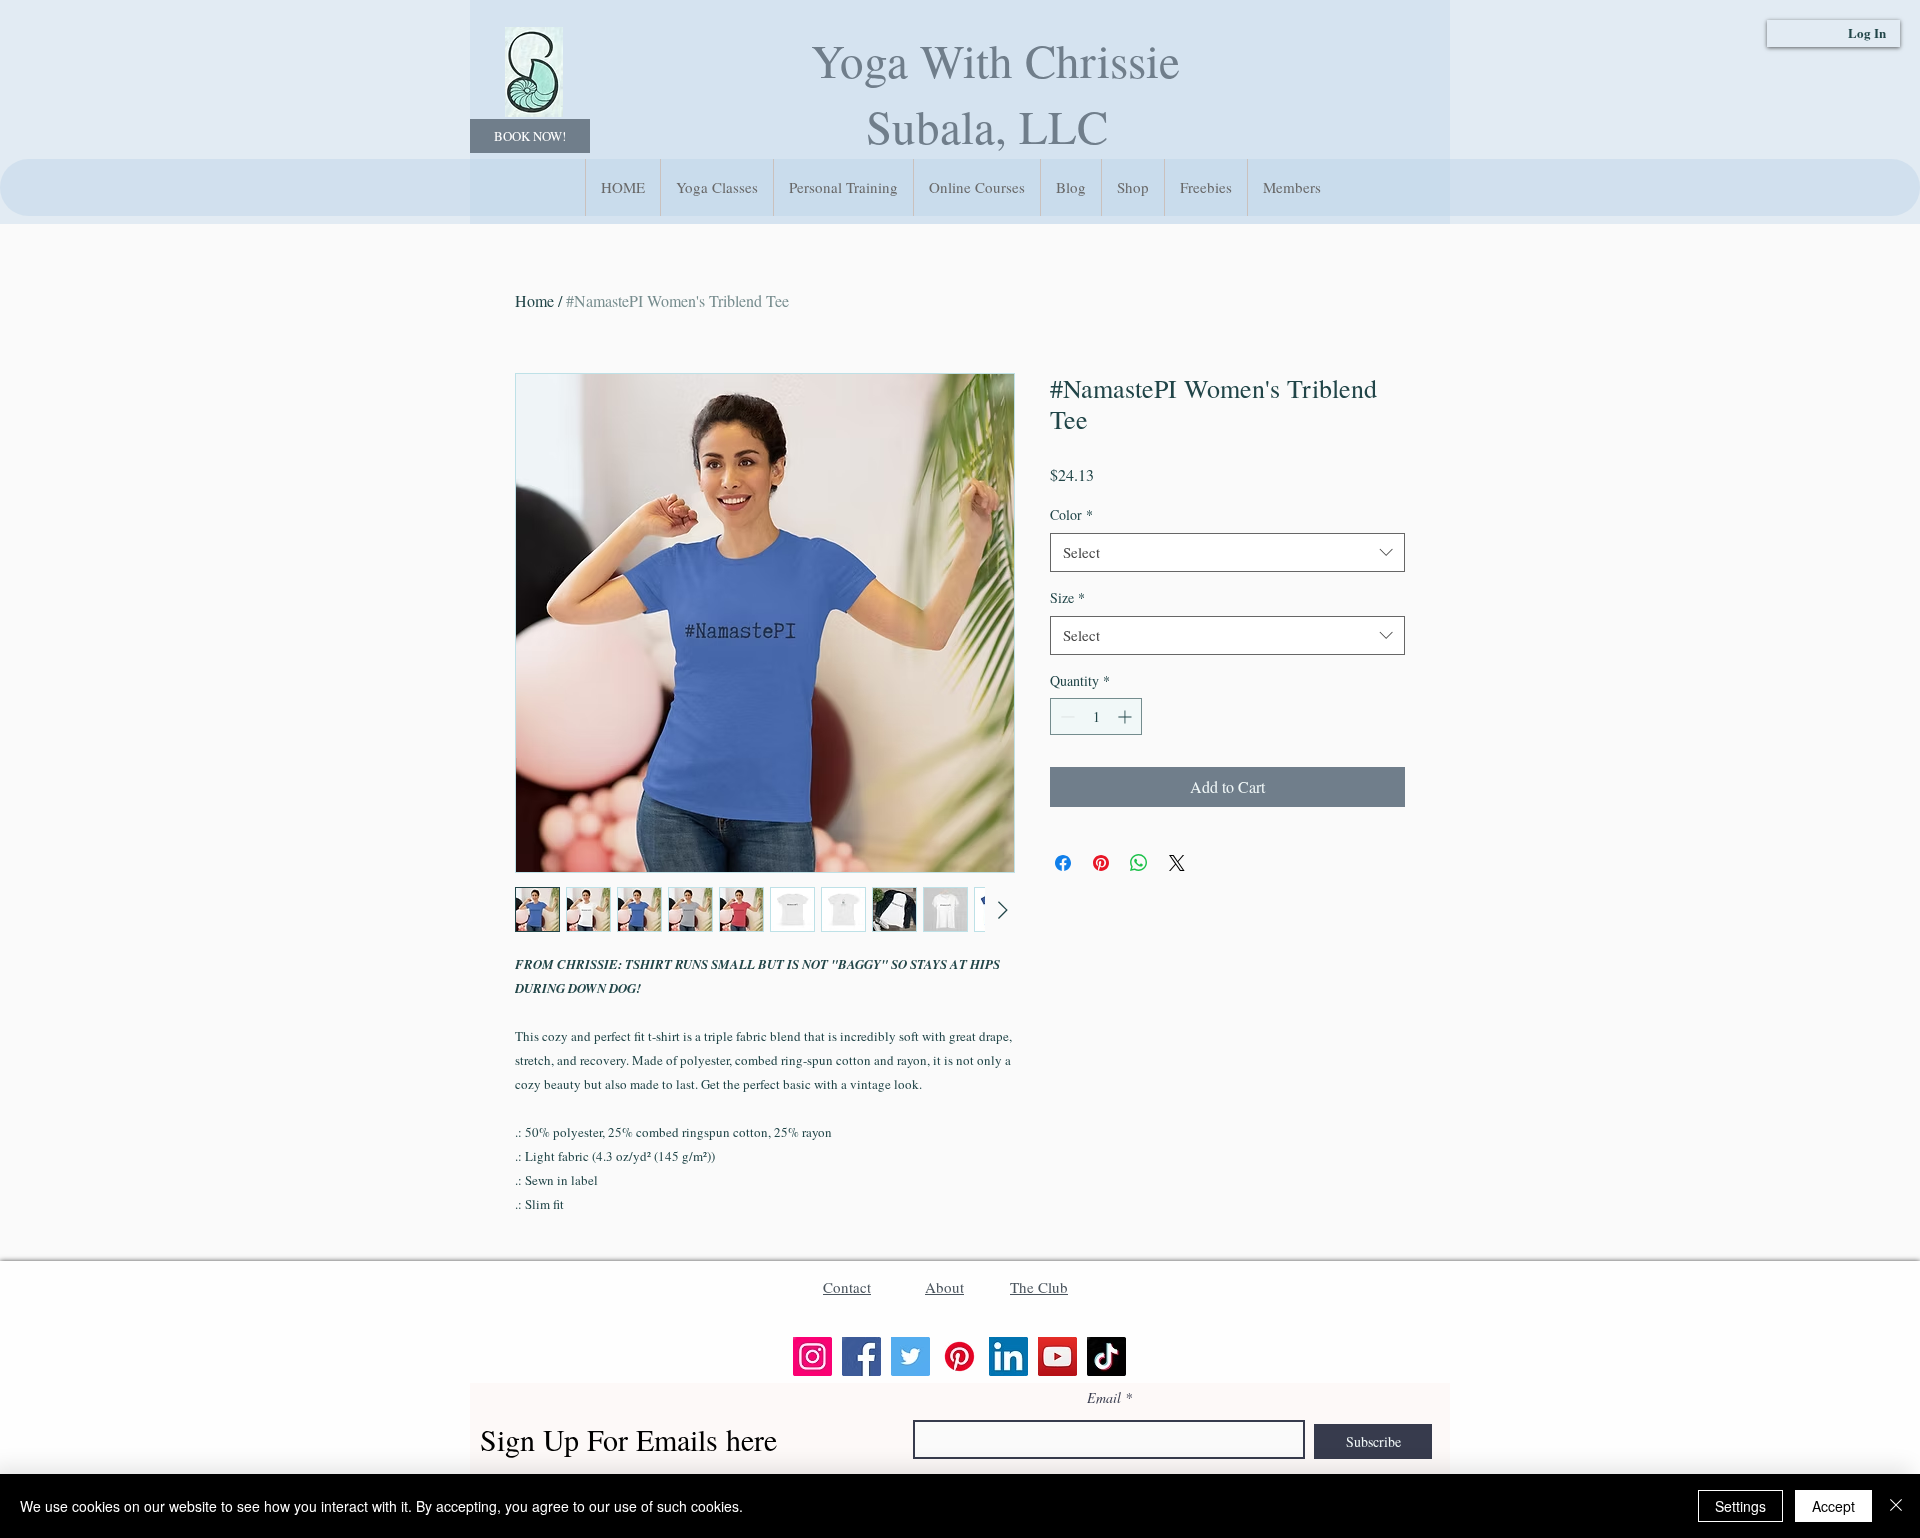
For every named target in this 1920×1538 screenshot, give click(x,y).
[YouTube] (1057, 1356)
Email (1104, 1398)
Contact (847, 1287)
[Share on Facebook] (1063, 863)
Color (1071, 514)
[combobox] (1227, 552)
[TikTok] (1106, 1356)
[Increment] (1126, 716)
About (944, 1287)
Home (534, 300)
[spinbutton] (1096, 716)
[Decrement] (1065, 716)
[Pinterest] (959, 1356)
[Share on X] (1177, 863)
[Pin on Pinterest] (1101, 863)
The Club (1039, 1287)
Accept (1833, 1506)
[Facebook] (861, 1356)
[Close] (1896, 1506)
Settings (1740, 1506)
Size (1067, 597)
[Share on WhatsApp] (1139, 863)
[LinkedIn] (1008, 1356)
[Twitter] (910, 1356)
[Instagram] (812, 1356)
